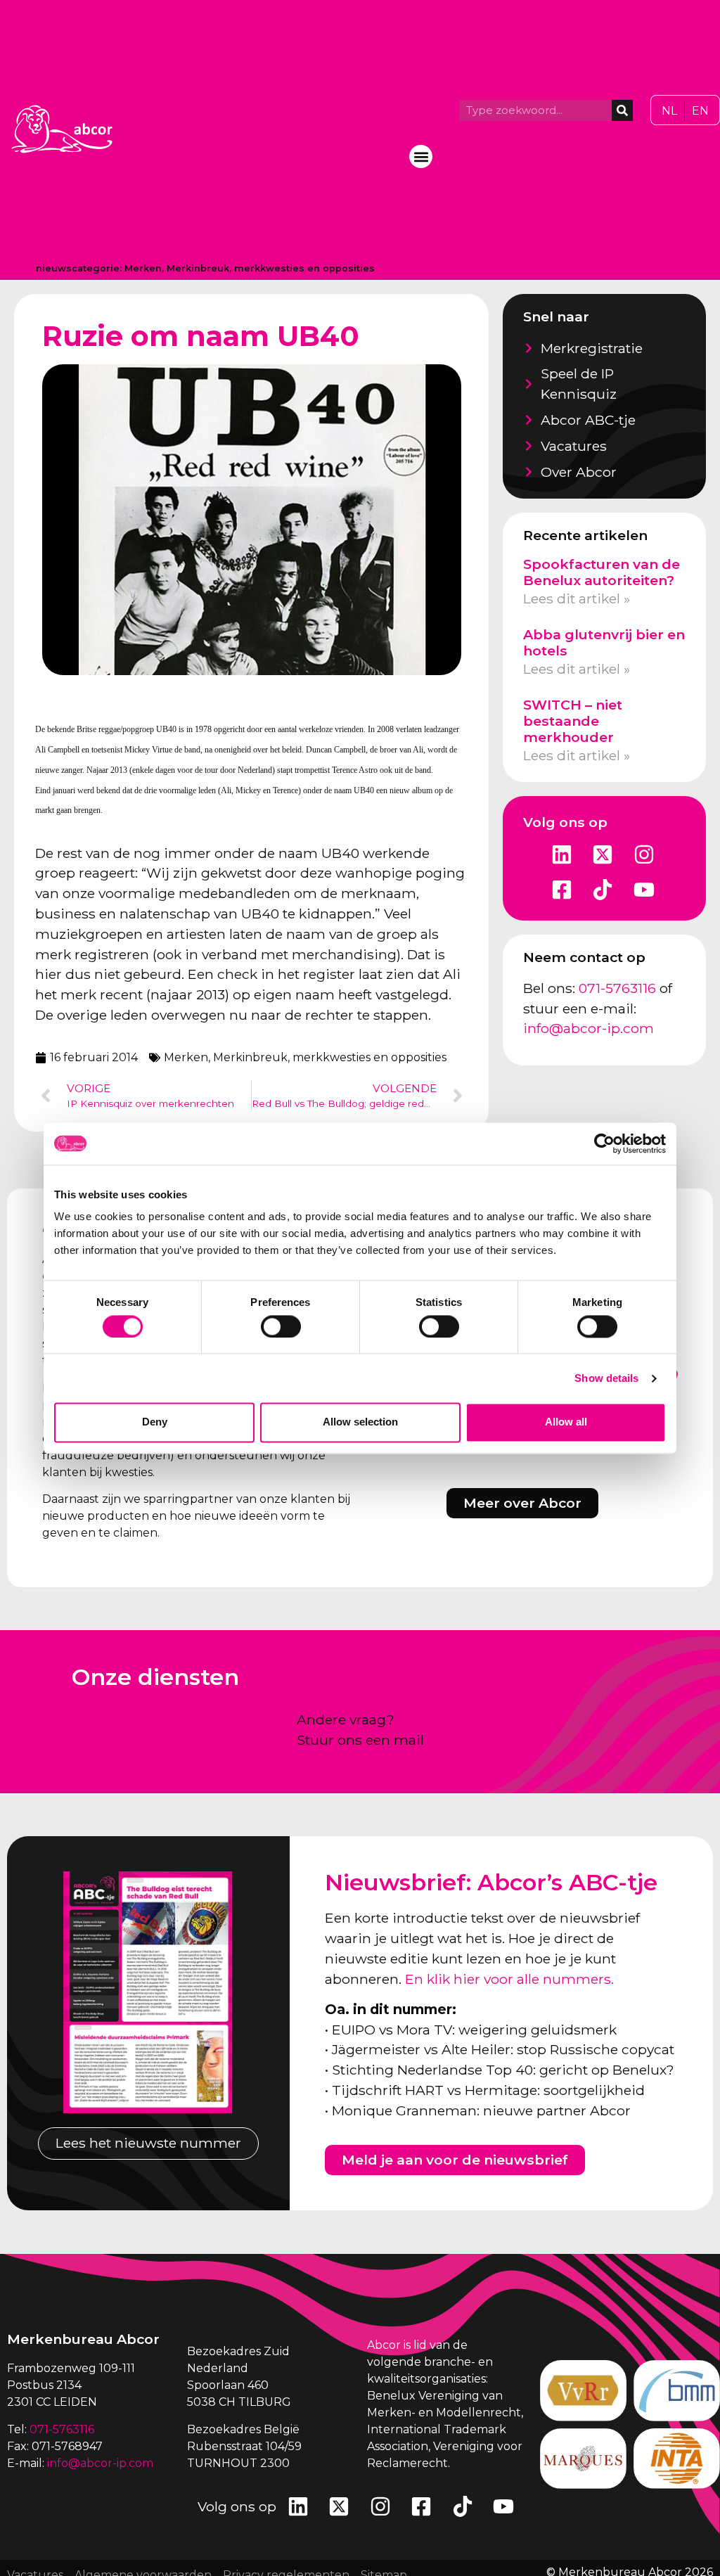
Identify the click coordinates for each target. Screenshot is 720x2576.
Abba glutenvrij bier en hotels (604, 642)
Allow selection (360, 1422)
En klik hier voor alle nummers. (509, 1979)
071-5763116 (617, 988)
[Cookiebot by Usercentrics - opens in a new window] (604, 1143)
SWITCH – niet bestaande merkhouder (573, 721)
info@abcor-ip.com (589, 1028)
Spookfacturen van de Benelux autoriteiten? (602, 572)
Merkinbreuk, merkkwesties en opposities (271, 268)
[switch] (281, 1326)
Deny (155, 1422)
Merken (143, 268)
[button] (421, 156)
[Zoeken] (622, 110)
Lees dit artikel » (577, 598)
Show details (606, 1378)
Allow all (566, 1422)
